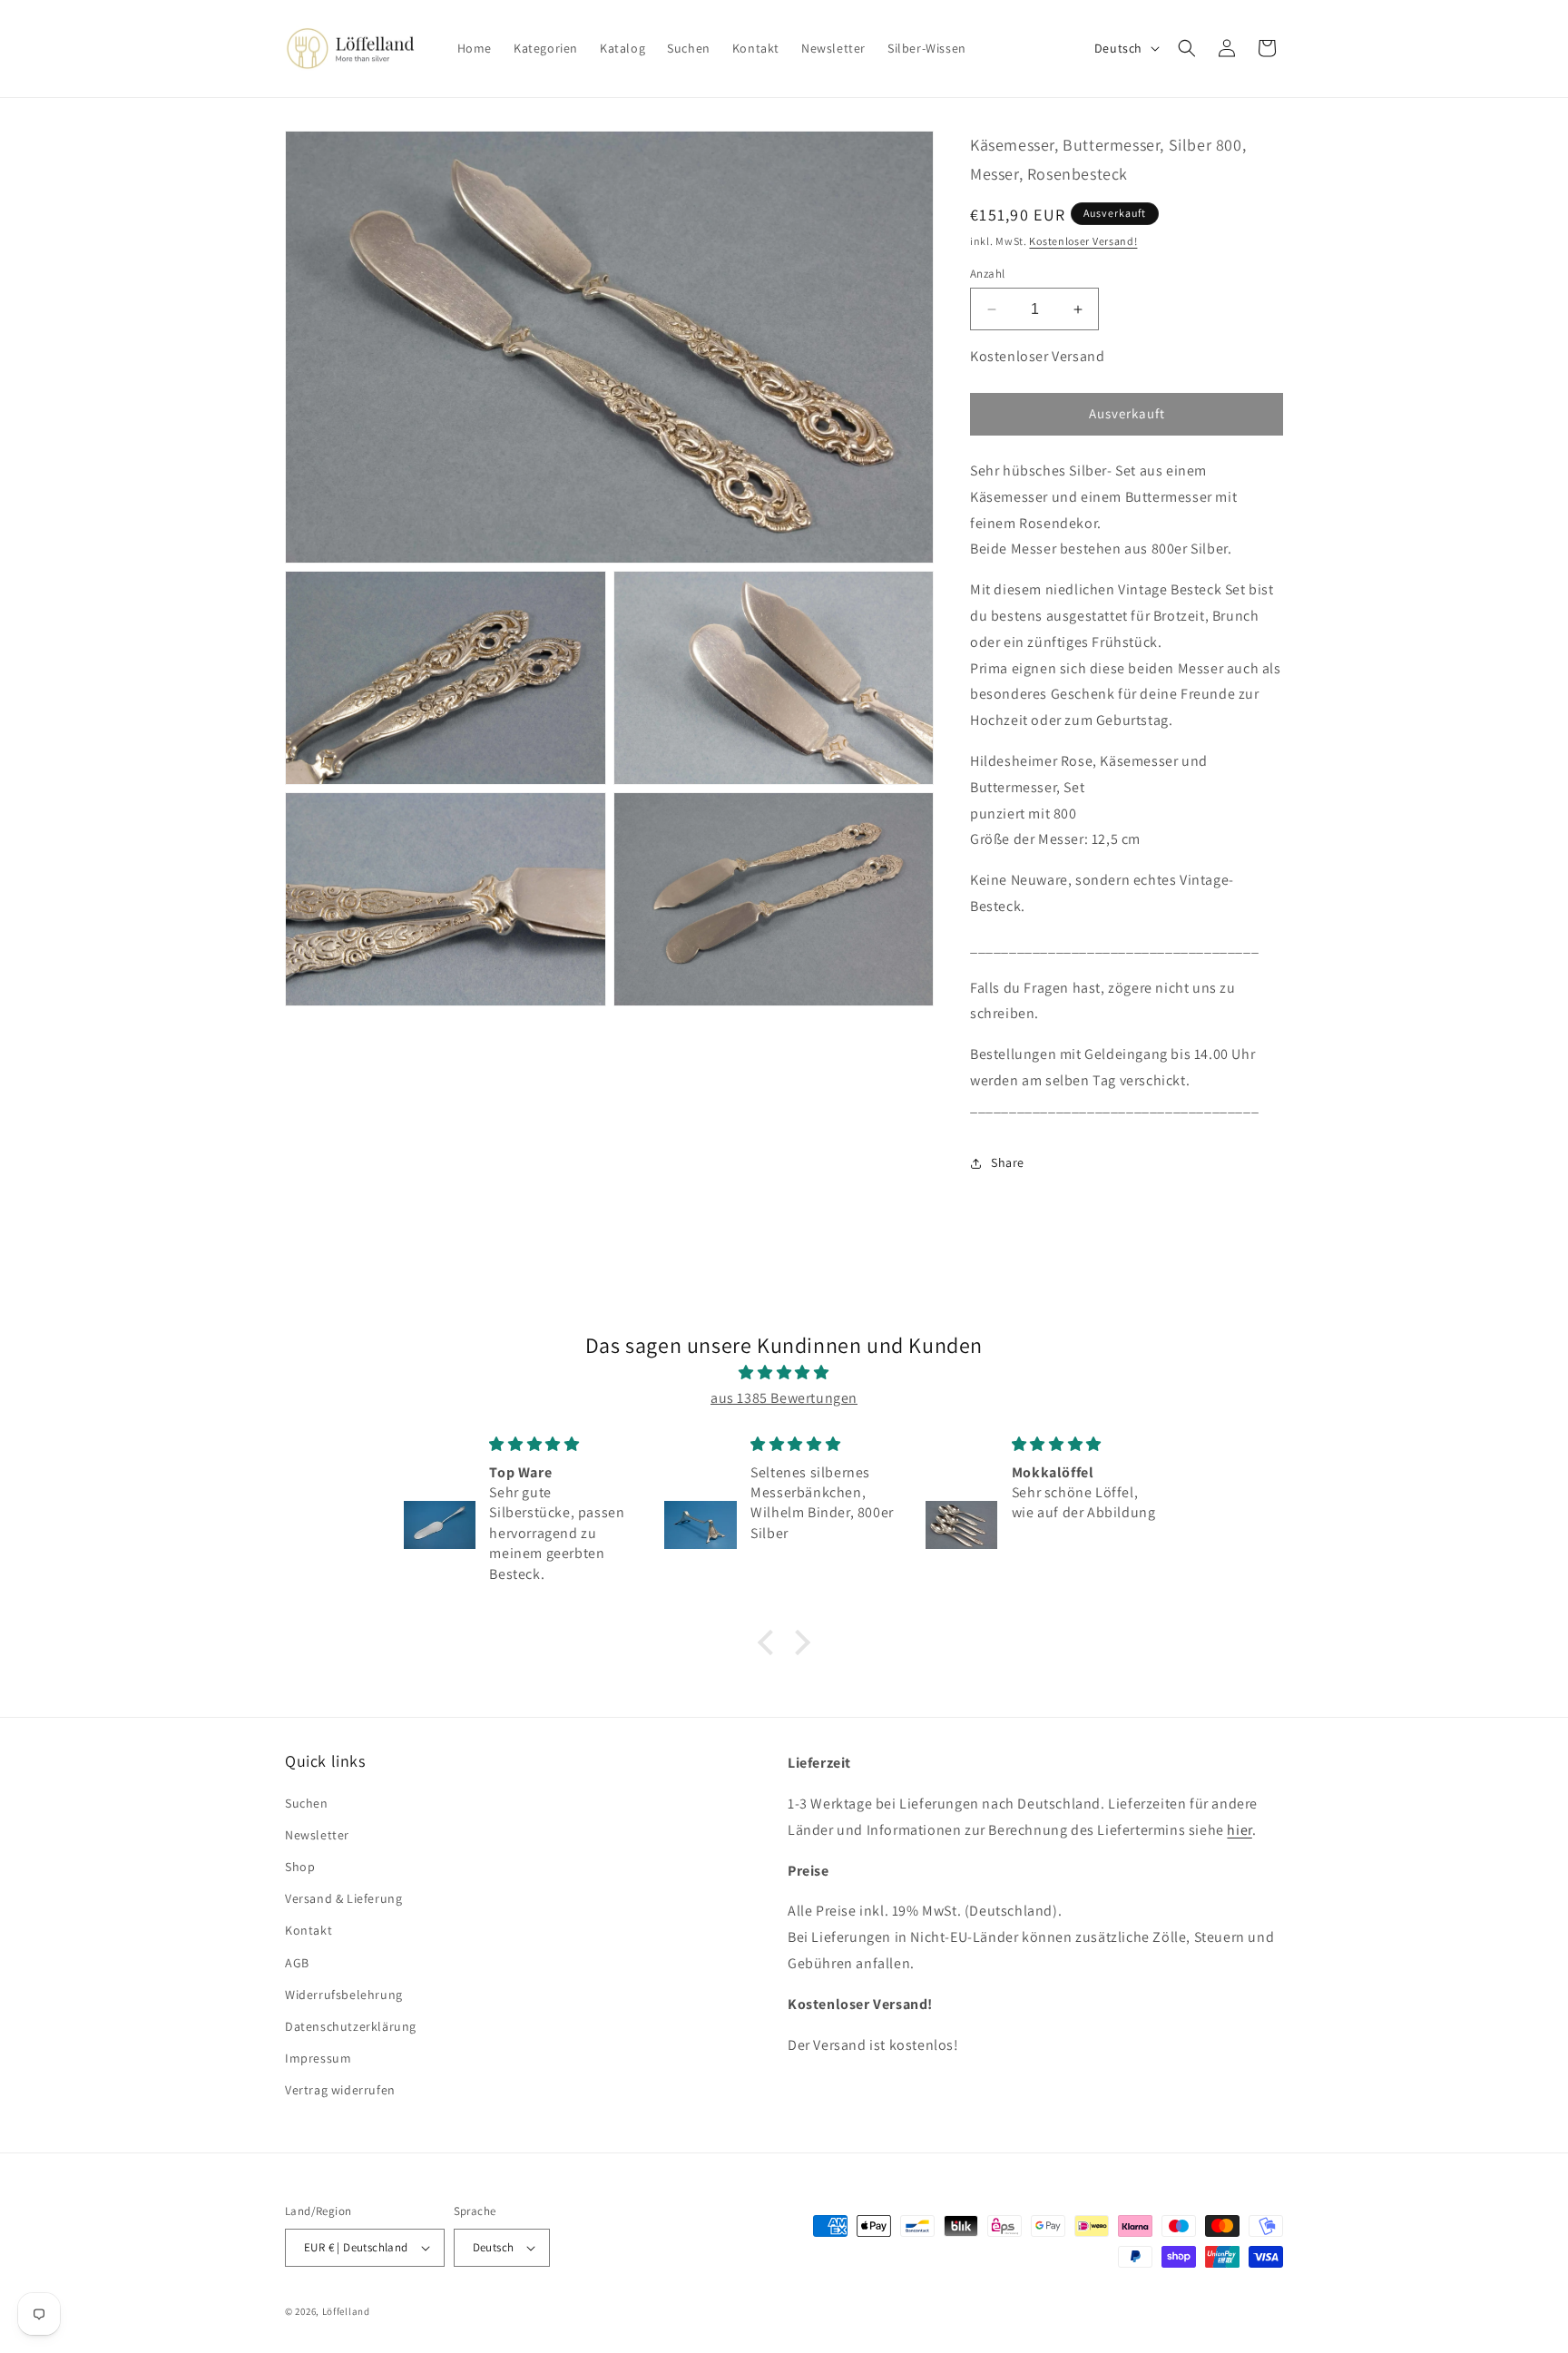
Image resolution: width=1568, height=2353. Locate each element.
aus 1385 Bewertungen (784, 1398)
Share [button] (1008, 1162)
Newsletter (317, 1835)
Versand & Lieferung (343, 1898)
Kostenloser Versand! (1083, 241)
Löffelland (346, 2311)
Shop (300, 1867)
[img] (784, 1373)
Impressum (318, 2058)
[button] (1187, 48)
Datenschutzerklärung (351, 2026)
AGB (297, 1963)
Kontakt (309, 1930)
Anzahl (987, 274)
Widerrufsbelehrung (344, 1995)
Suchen (307, 1803)
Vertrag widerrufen (340, 2090)
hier (1239, 1830)
